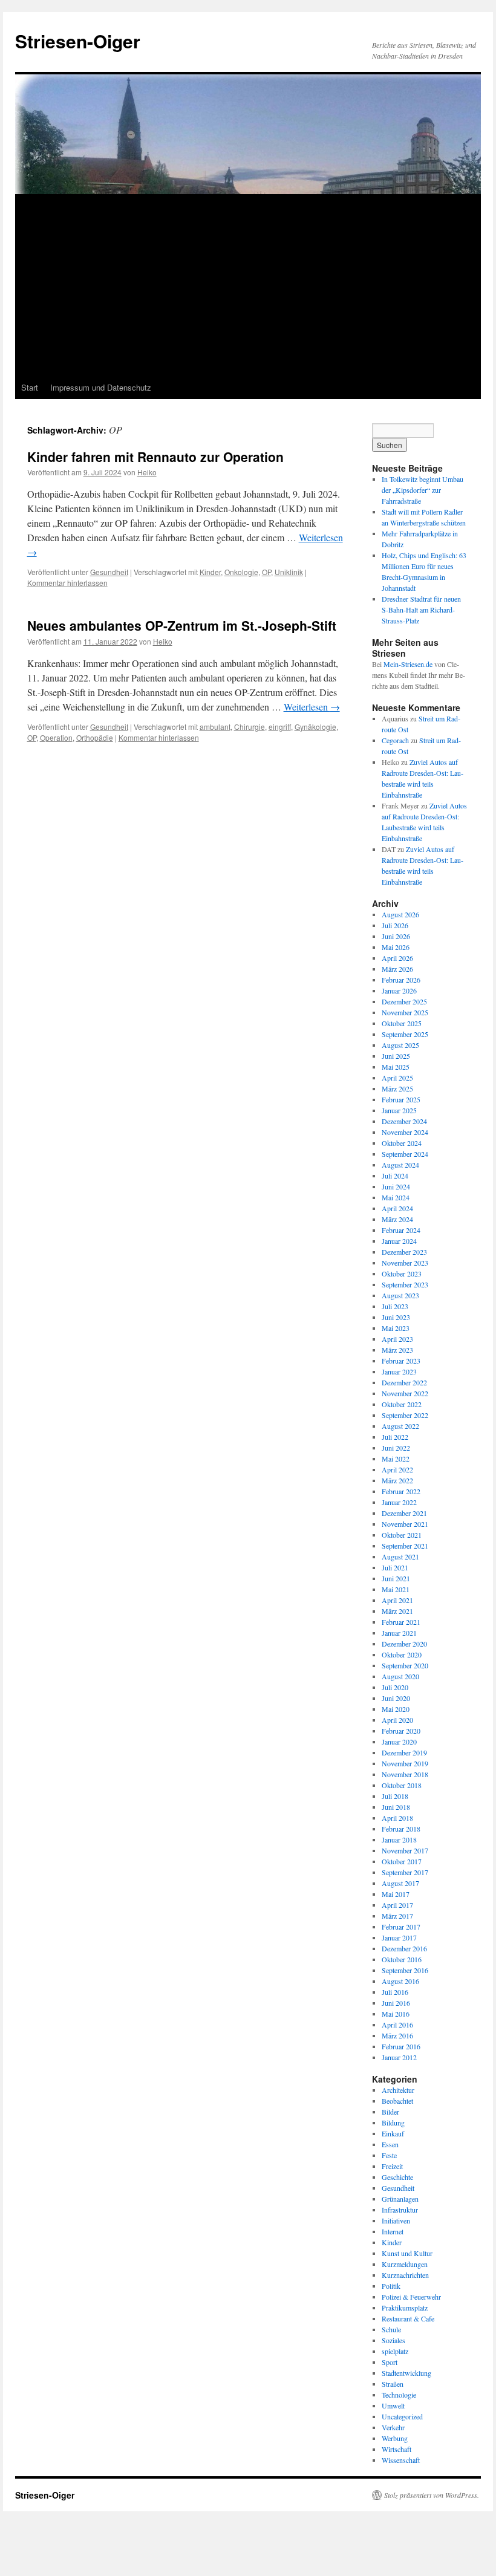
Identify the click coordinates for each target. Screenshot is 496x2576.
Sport (390, 2362)
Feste (389, 2155)
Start (30, 387)
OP (266, 572)
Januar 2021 (399, 1633)
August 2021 (400, 1556)
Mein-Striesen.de (408, 664)
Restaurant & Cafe (408, 2318)
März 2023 (397, 1350)
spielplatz (395, 2351)
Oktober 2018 (402, 1785)
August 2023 (400, 1295)
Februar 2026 (401, 980)
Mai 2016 (396, 2014)
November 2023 (405, 1263)
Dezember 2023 (404, 1252)
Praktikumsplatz (405, 2308)
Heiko (147, 472)
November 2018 (405, 1774)
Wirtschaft (396, 2449)
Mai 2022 (396, 1459)
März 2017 (397, 1916)
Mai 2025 (396, 1067)
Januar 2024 (399, 1241)
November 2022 (405, 1393)
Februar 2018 (401, 1829)
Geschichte (397, 2177)
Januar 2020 (399, 1742)
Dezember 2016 (404, 1948)
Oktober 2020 (402, 1654)
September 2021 (405, 1546)
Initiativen (396, 2220)
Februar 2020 (401, 1731)
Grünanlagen (400, 2199)
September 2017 (405, 1872)
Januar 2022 (399, 1502)
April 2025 (397, 1078)
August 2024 (400, 1165)
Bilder (390, 2112)
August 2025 (400, 1045)
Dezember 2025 (404, 1001)
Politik (391, 2286)
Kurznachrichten (405, 2275)
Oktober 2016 (402, 1959)
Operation (56, 737)
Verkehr (393, 2427)
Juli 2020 (395, 1687)
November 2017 (405, 1850)
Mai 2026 (396, 947)
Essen (390, 2144)
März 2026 (397, 969)
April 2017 (397, 1905)
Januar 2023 (399, 1371)
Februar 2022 (401, 1491)
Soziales (393, 2340)
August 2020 (400, 1676)
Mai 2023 (396, 1328)
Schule (391, 2329)
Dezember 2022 (404, 1382)
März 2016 (397, 2035)
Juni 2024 (396, 1186)
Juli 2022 (395, 1437)
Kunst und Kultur (407, 2253)
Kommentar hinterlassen (67, 583)
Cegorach (395, 740)
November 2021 (405, 1524)
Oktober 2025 (402, 1023)
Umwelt (393, 2405)
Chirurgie (250, 727)
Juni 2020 (396, 1698)
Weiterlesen (312, 707)
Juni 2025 (396, 1056)
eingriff (280, 727)
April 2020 (397, 1720)
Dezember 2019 (404, 1752)
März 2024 (397, 1219)
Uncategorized (402, 2416)
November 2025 (405, 1012)
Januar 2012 (399, 2057)
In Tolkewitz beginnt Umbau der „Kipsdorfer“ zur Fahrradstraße (423, 490)
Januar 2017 (399, 1937)
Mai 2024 (396, 1197)
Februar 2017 (401, 1927)
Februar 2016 (401, 2046)
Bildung (393, 2122)
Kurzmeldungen (405, 2264)
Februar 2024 (401, 1230)
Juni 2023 (396, 1317)
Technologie (399, 2395)
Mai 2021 (396, 1589)
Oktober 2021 (402, 1535)
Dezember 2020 (404, 1644)
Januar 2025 (399, 1110)
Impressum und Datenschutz (101, 387)
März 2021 (397, 1611)
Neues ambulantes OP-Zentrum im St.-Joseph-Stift (182, 625)
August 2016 (400, 1981)
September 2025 (405, 1034)
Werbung (395, 2438)
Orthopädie (95, 737)
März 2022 (397, 1480)
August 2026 (400, 914)
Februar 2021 (401, 1622)
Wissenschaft (401, 2460)
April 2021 (397, 1600)
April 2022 (397, 1469)
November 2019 (405, 1763)
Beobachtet (397, 2101)
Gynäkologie (315, 727)
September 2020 (405, 1665)
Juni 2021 (396, 1578)
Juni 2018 (396, 1807)
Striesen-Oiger (78, 41)
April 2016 (397, 2025)
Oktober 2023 (402, 1273)
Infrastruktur (400, 2210)
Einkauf (393, 2133)
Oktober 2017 (402, 1861)
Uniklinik (289, 572)
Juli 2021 (395, 1567)
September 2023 (405, 1284)
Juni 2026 (396, 936)
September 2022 (405, 1415)
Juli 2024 (395, 1176)
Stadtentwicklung (406, 2373)
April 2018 (397, 1818)
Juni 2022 (396, 1448)
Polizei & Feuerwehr (411, 2297)
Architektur (398, 2090)
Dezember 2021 (404, 1513)
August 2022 (400, 1426)
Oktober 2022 (402, 1404)
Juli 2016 (395, 1992)
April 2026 (397, 958)
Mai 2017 (396, 1894)
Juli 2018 (395, 1796)
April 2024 (397, 1208)
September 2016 (405, 1970)
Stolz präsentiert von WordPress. (432, 2495)
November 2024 (405, 1132)
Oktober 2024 (402, 1143)
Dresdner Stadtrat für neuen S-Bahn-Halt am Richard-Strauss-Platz (421, 610)
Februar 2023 (401, 1361)
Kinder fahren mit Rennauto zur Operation (155, 457)
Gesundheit (109, 572)
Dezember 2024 (404, 1121)
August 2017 (400, 1883)
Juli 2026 (395, 925)
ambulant (215, 727)
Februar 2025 (401, 1099)
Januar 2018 (399, 1839)
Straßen (393, 2384)
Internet (393, 2231)
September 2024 (405, 1154)
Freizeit (392, 2166)
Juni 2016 (396, 2003)
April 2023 (397, 1339)
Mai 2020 (396, 1709)
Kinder (210, 572)
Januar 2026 (399, 990)
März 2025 (397, 1088)
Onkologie (241, 572)
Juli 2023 (395, 1306)
